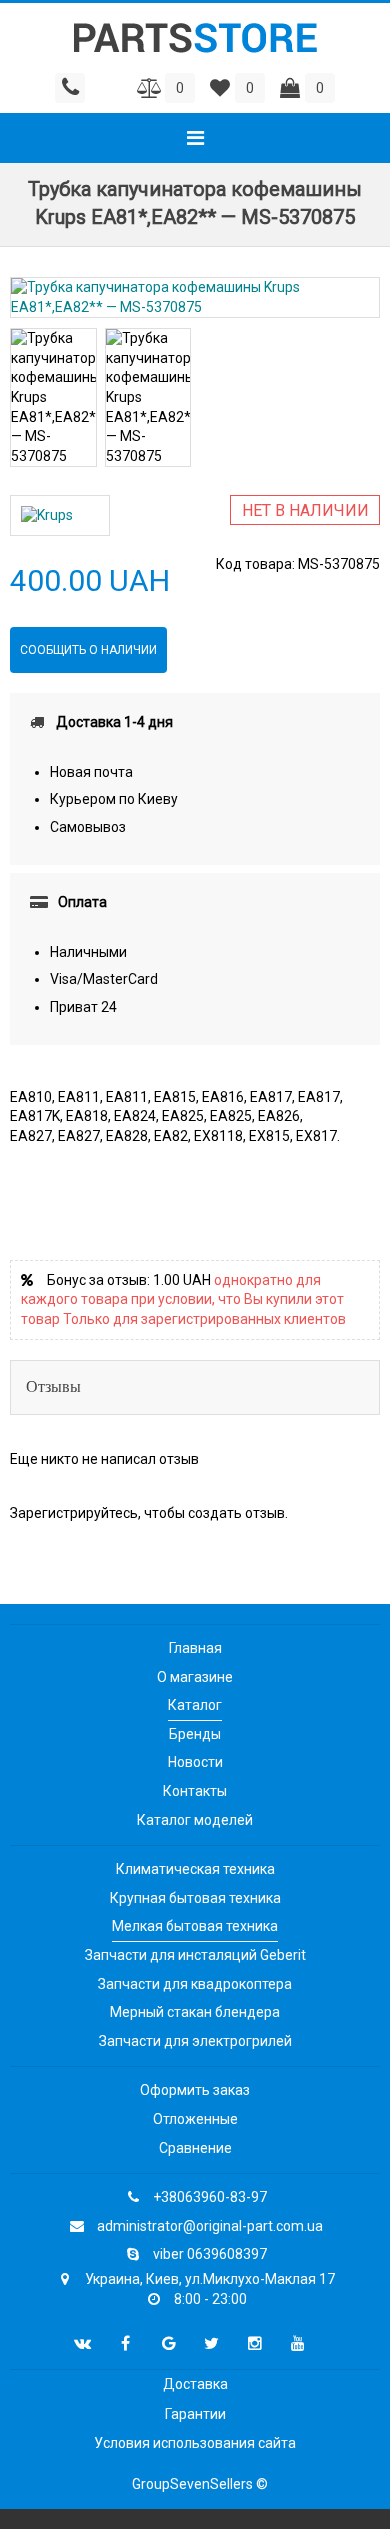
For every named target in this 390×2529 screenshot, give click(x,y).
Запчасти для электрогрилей (195, 2041)
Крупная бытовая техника (195, 1898)
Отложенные (195, 2119)
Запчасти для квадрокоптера (195, 1984)
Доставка (195, 2384)
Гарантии (195, 2414)
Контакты (195, 1791)
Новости (195, 1762)
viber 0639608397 (210, 2254)
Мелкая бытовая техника (195, 1926)
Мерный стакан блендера (195, 2012)
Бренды (195, 1734)
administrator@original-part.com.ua (210, 2226)
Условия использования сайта (195, 2443)
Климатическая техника (195, 1869)
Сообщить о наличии (88, 650)
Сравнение (195, 2148)
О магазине (195, 1677)
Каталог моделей (195, 1820)
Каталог (195, 1705)
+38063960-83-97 (210, 2197)
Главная (195, 1648)
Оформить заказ (195, 2090)
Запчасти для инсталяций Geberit (195, 1955)
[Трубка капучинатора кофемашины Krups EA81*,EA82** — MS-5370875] (195, 297)
